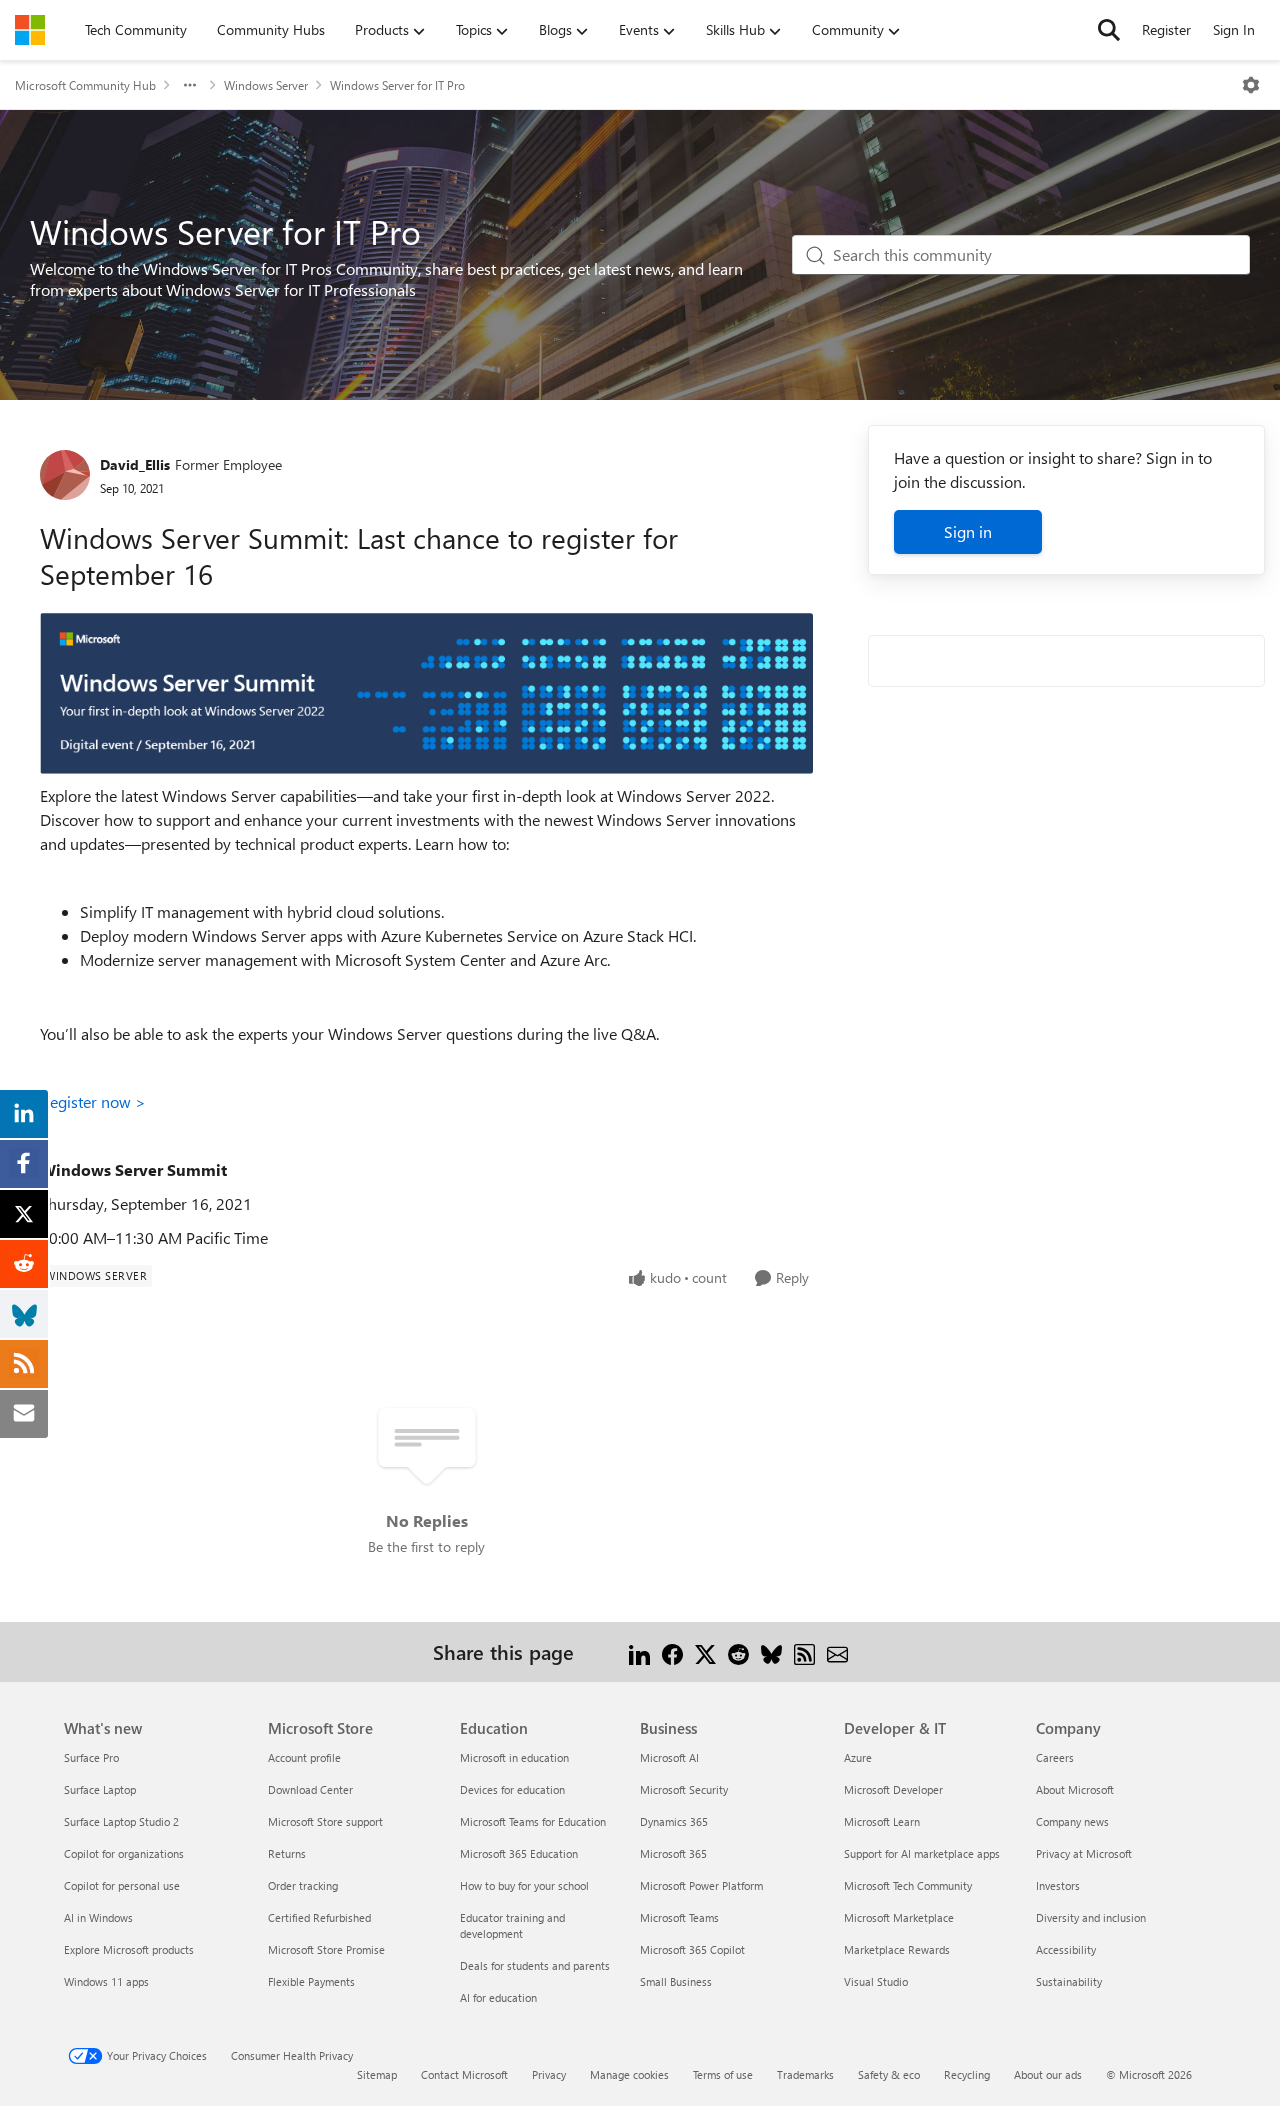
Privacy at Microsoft (1084, 1853)
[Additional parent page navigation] (190, 85)
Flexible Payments (311, 1981)
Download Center (310, 1789)
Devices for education (512, 1789)
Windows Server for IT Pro (397, 85)
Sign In (1234, 29)
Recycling (967, 2074)
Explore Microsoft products (129, 1949)
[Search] (1109, 30)
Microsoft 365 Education (519, 1853)
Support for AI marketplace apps (922, 1853)
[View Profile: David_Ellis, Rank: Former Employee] (65, 475)
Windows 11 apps (106, 1981)
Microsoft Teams (679, 1917)
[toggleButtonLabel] (1251, 85)
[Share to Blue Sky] (771, 1651)
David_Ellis (135, 464)
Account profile (304, 1757)
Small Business (676, 1981)
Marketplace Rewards (897, 1949)
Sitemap (377, 2074)
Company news (1072, 1821)
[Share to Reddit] (738, 1651)
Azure (858, 1757)
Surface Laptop (100, 1789)
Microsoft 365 (673, 1853)
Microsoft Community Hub (85, 85)
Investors (1058, 1885)
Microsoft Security (684, 1789)
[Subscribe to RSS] (804, 1651)
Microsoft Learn (882, 1821)
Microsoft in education (514, 1757)
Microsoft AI (669, 1757)
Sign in (968, 531)
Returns (287, 1853)
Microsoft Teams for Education (533, 1821)
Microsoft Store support (325, 1821)
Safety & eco (889, 2074)
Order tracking (303, 1885)
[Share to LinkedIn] (639, 1651)
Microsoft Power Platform (701, 1885)
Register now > (93, 1101)
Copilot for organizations (124, 1853)
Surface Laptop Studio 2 (121, 1821)
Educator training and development (512, 1925)
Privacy (549, 2074)
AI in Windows (98, 1917)
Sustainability (1069, 1981)
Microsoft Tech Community (908, 1885)
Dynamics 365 (674, 1821)
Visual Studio (876, 1981)
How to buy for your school (524, 1885)
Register (1166, 29)
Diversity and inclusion (1091, 1917)
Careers (1055, 1757)
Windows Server (266, 85)
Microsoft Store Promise (326, 1949)
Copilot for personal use (122, 1885)
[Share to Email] (837, 1651)
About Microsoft (1075, 1789)
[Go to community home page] (30, 30)
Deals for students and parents (535, 1965)
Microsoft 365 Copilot (692, 1949)
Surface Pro (91, 1757)
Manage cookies (629, 2074)
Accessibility (1066, 1949)
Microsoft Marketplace (899, 1917)
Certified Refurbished (319, 1917)
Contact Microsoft (464, 2074)
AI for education (498, 1997)
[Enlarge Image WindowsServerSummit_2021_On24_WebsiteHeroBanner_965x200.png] (426, 693)
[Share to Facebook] (672, 1651)
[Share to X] (705, 1651)
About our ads (1048, 2074)
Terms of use (723, 2074)
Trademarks (805, 2074)
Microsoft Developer (893, 1789)
